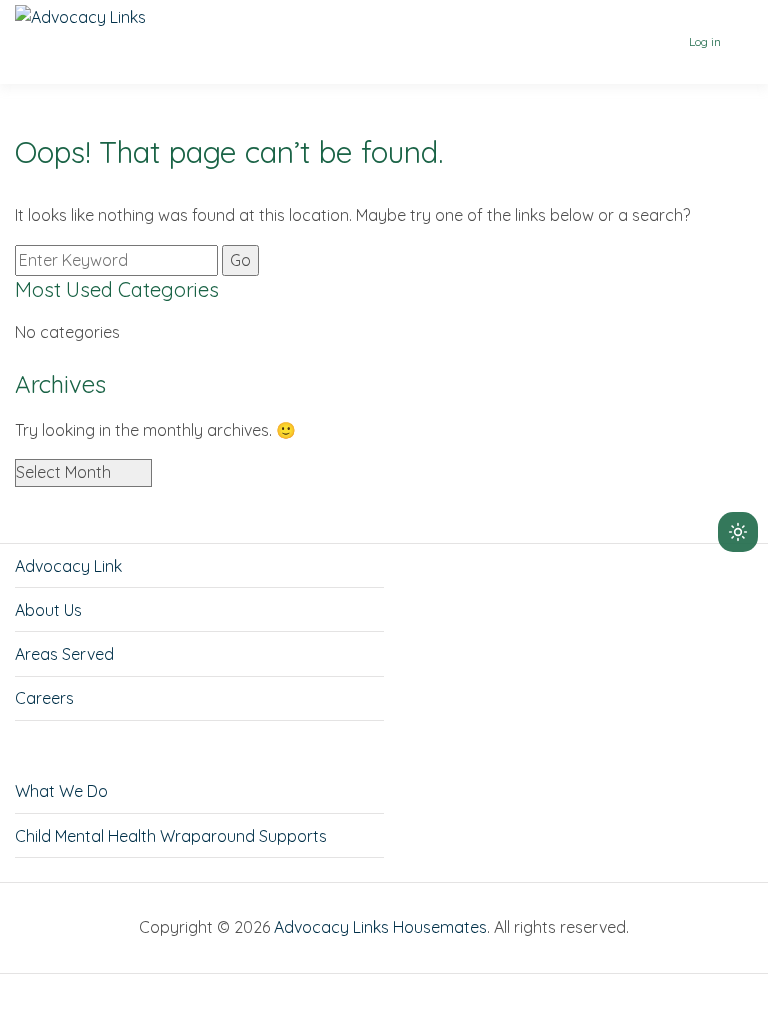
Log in (705, 41)
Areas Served (64, 654)
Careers (44, 698)
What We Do (61, 791)
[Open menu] (740, 42)
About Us (48, 610)
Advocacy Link (68, 566)
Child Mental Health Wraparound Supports (171, 836)
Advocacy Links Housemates (380, 927)
